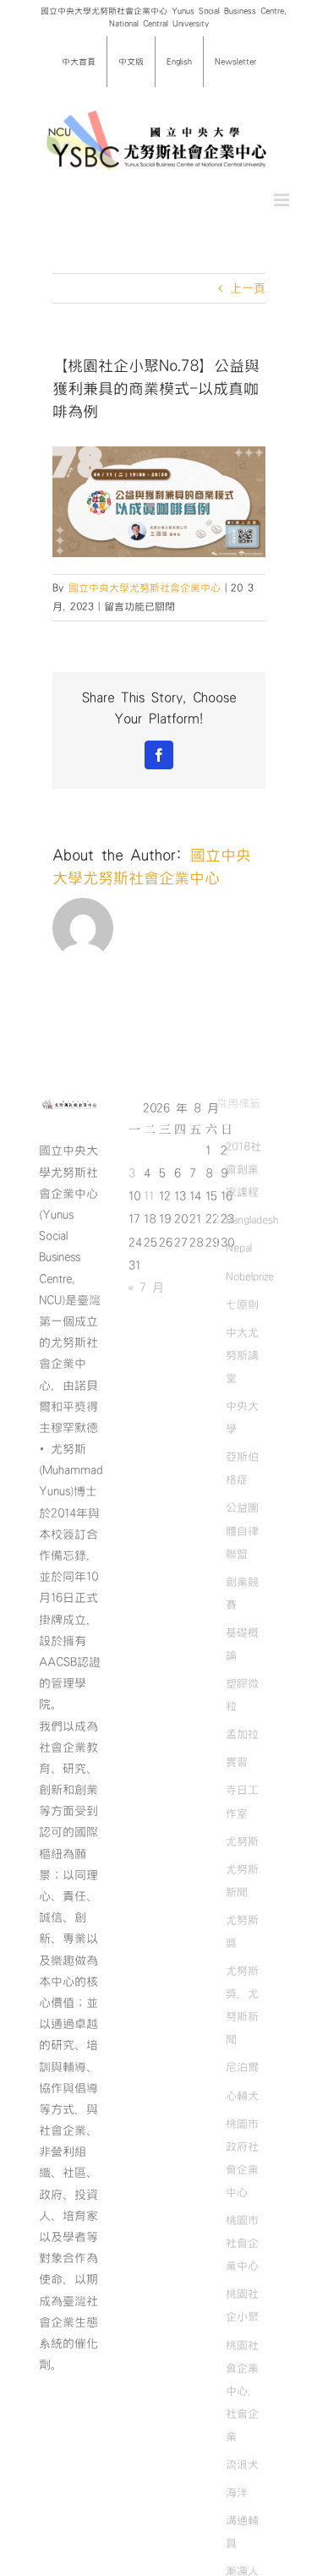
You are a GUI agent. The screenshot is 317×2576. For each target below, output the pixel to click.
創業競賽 (242, 1593)
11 (149, 1196)
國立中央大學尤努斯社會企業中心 (145, 588)
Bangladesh (252, 1220)
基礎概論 (242, 1644)
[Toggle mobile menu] (283, 200)
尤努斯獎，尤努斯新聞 (242, 2005)
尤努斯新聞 (242, 1881)
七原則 (242, 1304)
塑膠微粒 (242, 1695)
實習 (237, 1762)
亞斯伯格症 (242, 1468)
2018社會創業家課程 (243, 1169)
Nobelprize (250, 1277)
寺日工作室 (242, 1801)
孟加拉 (242, 1734)
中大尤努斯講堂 (242, 1355)
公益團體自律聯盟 (242, 1530)
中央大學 (242, 1417)
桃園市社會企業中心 (242, 2243)
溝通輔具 (242, 2532)
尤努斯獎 (242, 1931)
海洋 (237, 2492)
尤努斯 (242, 1841)
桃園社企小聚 (242, 2305)
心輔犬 (242, 2096)
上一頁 (248, 288)
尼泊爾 (242, 2067)
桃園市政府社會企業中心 (242, 2158)
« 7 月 (146, 1288)
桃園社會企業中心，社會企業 (242, 2391)
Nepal (239, 1248)
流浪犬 (242, 2464)
